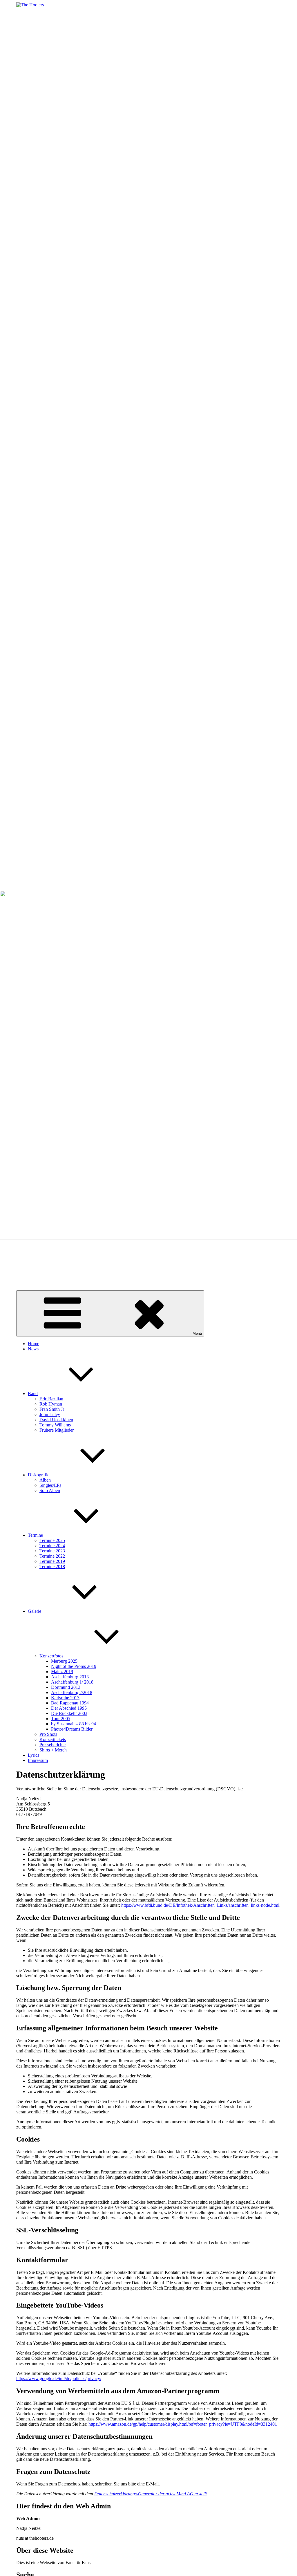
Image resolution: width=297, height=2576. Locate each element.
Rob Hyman (51, 1404)
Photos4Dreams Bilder (72, 1729)
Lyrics (33, 1755)
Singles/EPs (50, 1485)
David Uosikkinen (56, 1420)
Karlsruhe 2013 (65, 1698)
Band (33, 1393)
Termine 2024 (52, 1546)
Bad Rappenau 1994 (70, 1703)
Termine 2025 (52, 1540)
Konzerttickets (53, 1739)
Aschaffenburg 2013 (70, 1677)
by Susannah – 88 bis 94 (74, 1724)
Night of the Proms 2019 (74, 1666)
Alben (45, 1480)
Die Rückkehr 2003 (69, 1713)
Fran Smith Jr (52, 1409)
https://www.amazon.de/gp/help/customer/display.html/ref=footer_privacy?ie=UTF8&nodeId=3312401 (183, 2424)
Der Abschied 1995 (69, 1708)
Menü (197, 1333)
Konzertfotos (51, 1656)
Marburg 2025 (64, 1661)
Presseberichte (52, 1745)
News (33, 1349)
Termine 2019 (52, 1561)
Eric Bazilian (51, 1399)
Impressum (38, 1760)
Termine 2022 (52, 1556)
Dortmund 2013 (66, 1687)
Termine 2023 (52, 1551)
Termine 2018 (52, 1566)
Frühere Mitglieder (57, 1430)
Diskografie (39, 1475)
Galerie (35, 1611)
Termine (35, 1535)
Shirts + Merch (53, 1750)
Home (33, 1344)
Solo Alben (50, 1490)
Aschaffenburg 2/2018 (72, 1692)
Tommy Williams (55, 1425)
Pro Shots (48, 1734)
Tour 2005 (61, 1719)
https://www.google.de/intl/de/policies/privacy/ (59, 2379)
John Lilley (50, 1414)
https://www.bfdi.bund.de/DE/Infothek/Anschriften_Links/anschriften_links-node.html (200, 1905)
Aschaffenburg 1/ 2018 (72, 1682)
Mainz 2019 (62, 1672)
